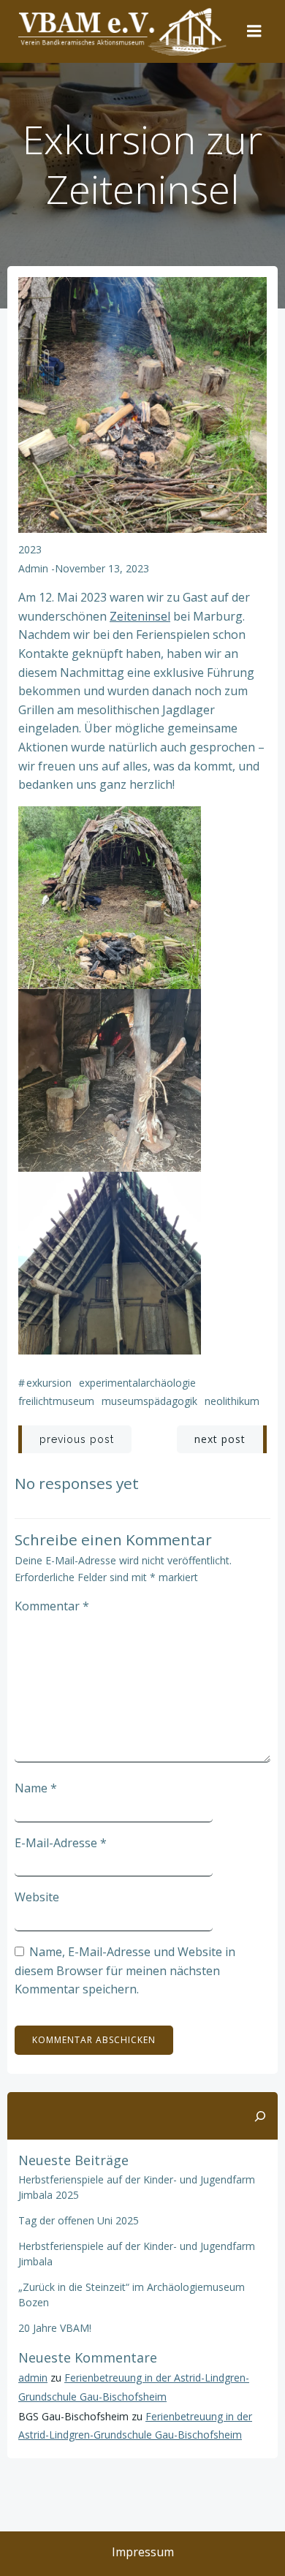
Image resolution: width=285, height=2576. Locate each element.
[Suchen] (260, 2116)
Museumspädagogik (149, 1401)
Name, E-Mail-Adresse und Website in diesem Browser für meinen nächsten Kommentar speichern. (125, 1970)
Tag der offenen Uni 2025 (79, 2220)
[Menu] (254, 31)
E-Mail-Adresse (61, 1843)
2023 (30, 549)
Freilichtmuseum (56, 1401)
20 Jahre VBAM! (55, 2328)
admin (33, 568)
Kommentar (52, 1606)
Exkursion (49, 1383)
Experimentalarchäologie (137, 1383)
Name (36, 1788)
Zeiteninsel (140, 616)
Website (37, 1897)
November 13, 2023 (102, 568)
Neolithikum (232, 1401)
